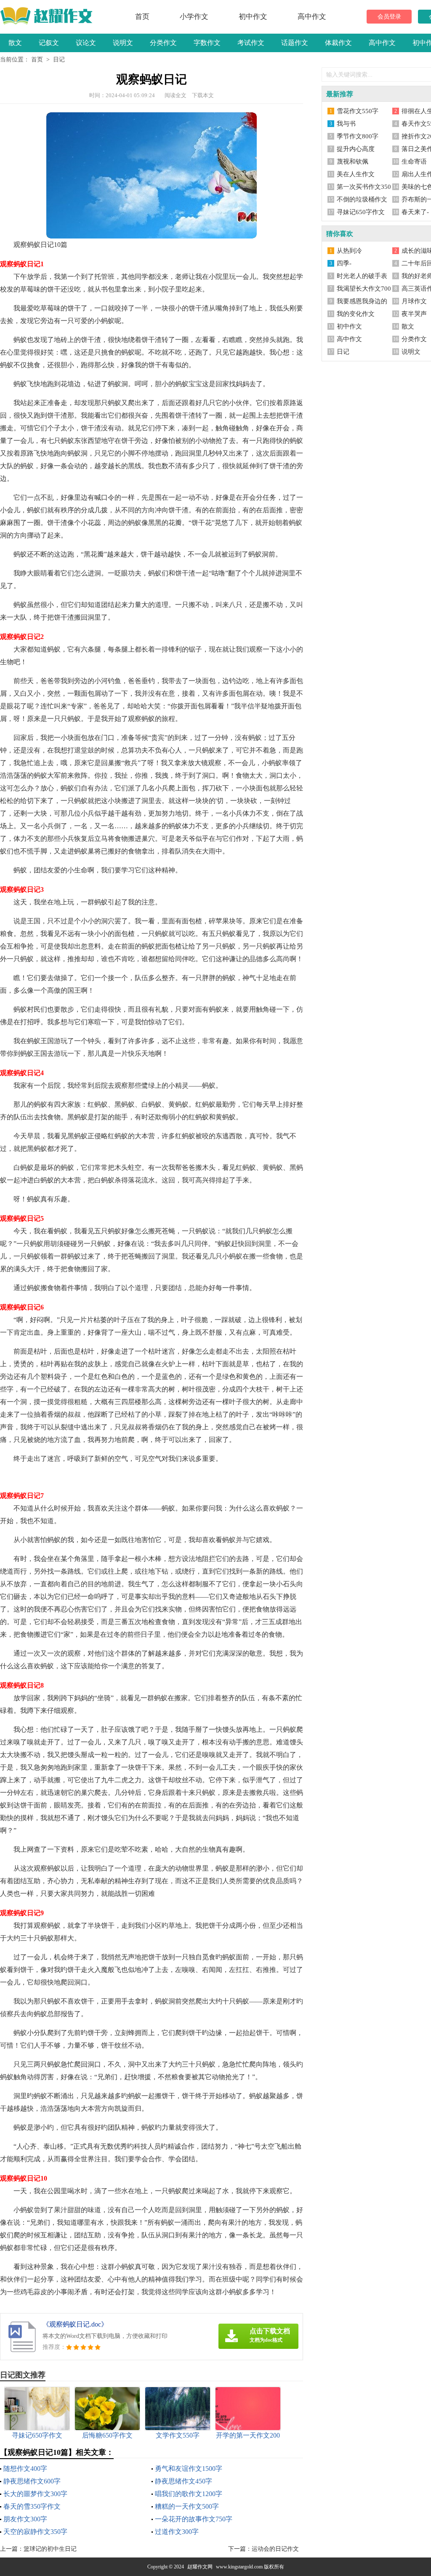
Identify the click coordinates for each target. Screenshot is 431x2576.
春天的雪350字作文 (32, 2506)
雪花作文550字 (358, 111)
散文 (15, 43)
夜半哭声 (414, 314)
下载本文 (203, 95)
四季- (344, 263)
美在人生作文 (356, 174)
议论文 (86, 43)
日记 (59, 60)
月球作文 (414, 301)
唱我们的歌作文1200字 (189, 2494)
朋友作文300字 (25, 2519)
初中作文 (253, 17)
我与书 (346, 124)
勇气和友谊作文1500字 (189, 2469)
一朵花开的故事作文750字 (194, 2519)
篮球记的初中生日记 (50, 2549)
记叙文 (49, 43)
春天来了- (415, 212)
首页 (142, 17)
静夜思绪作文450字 (184, 2481)
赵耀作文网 (200, 2567)
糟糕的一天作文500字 (187, 2506)
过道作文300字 (177, 2532)
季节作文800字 (358, 136)
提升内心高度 (356, 149)
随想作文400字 (25, 2469)
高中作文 (312, 17)
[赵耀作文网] (49, 16)
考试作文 (251, 43)
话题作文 (295, 43)
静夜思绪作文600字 (32, 2481)
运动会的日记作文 (275, 2549)
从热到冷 (349, 251)
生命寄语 (414, 162)
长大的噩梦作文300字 (35, 2494)
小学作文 (194, 17)
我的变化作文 (356, 314)
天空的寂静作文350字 (35, 2532)
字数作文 (207, 43)
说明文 (123, 43)
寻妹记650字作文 (361, 212)
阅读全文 (176, 95)
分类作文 (163, 43)
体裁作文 (338, 43)
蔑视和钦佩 (353, 162)
